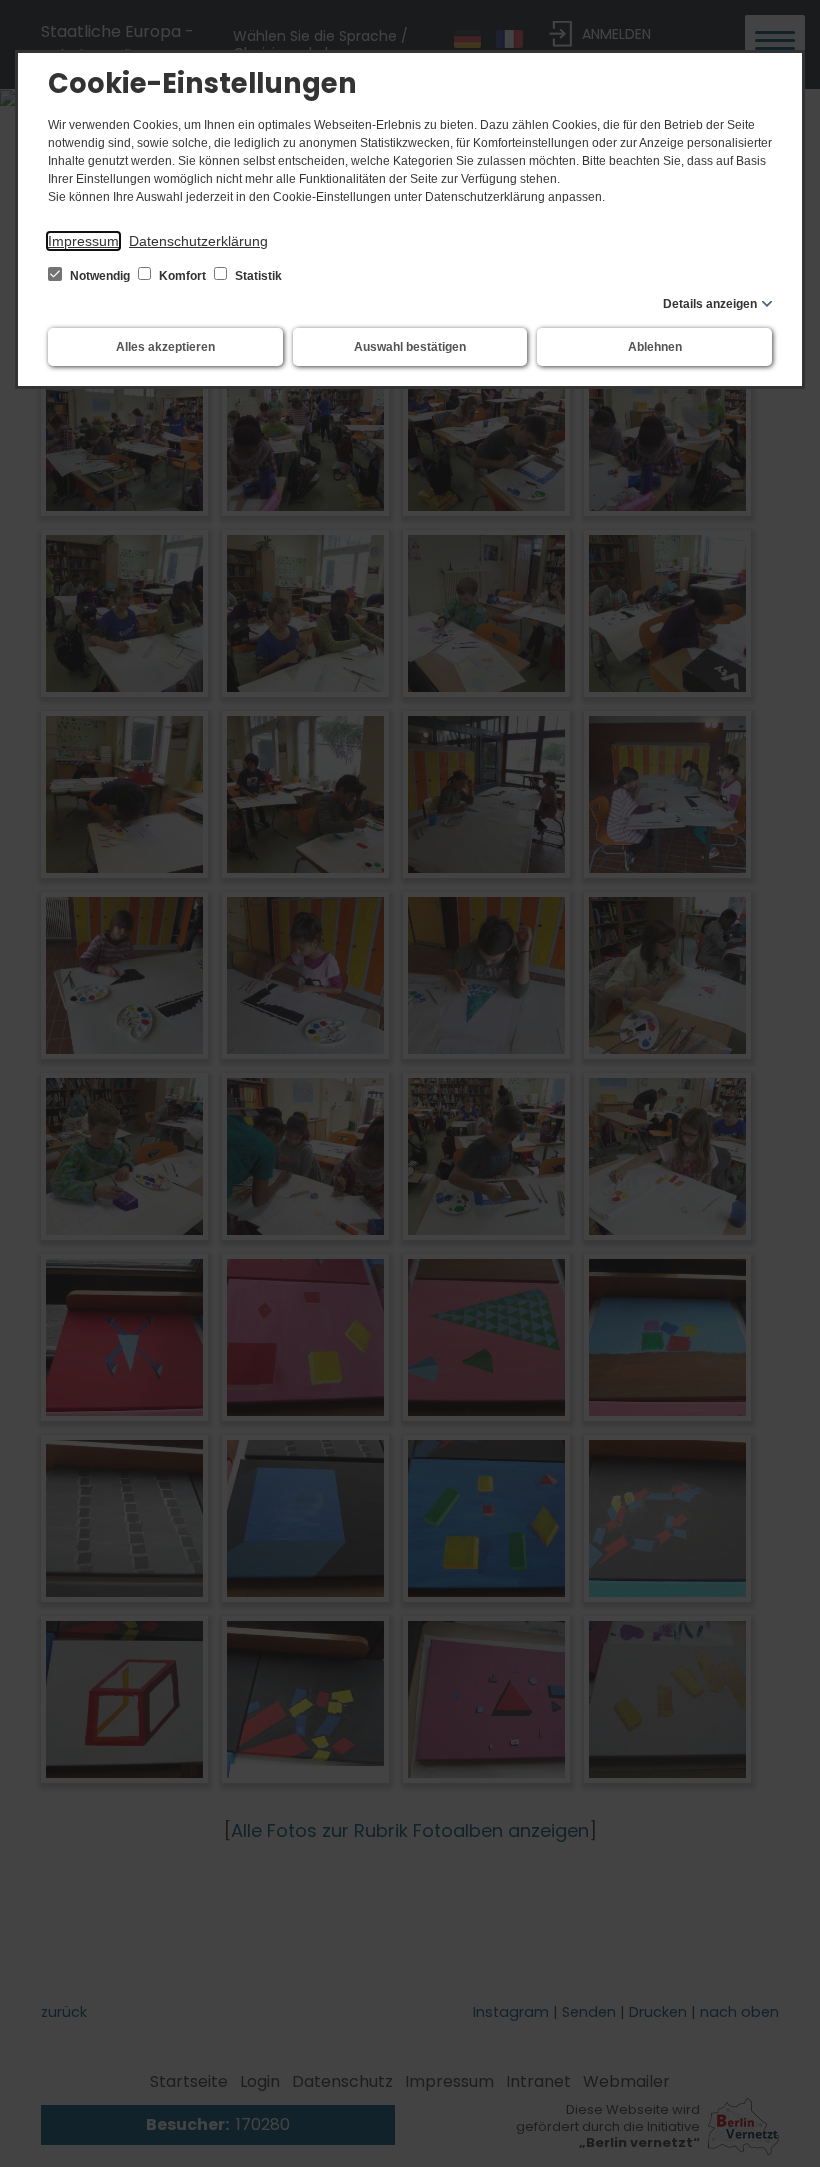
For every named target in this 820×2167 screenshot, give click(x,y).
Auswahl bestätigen (410, 347)
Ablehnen (655, 347)
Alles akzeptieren (165, 347)
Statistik (257, 276)
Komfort (182, 276)
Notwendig (100, 276)
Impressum (83, 241)
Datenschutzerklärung (198, 241)
